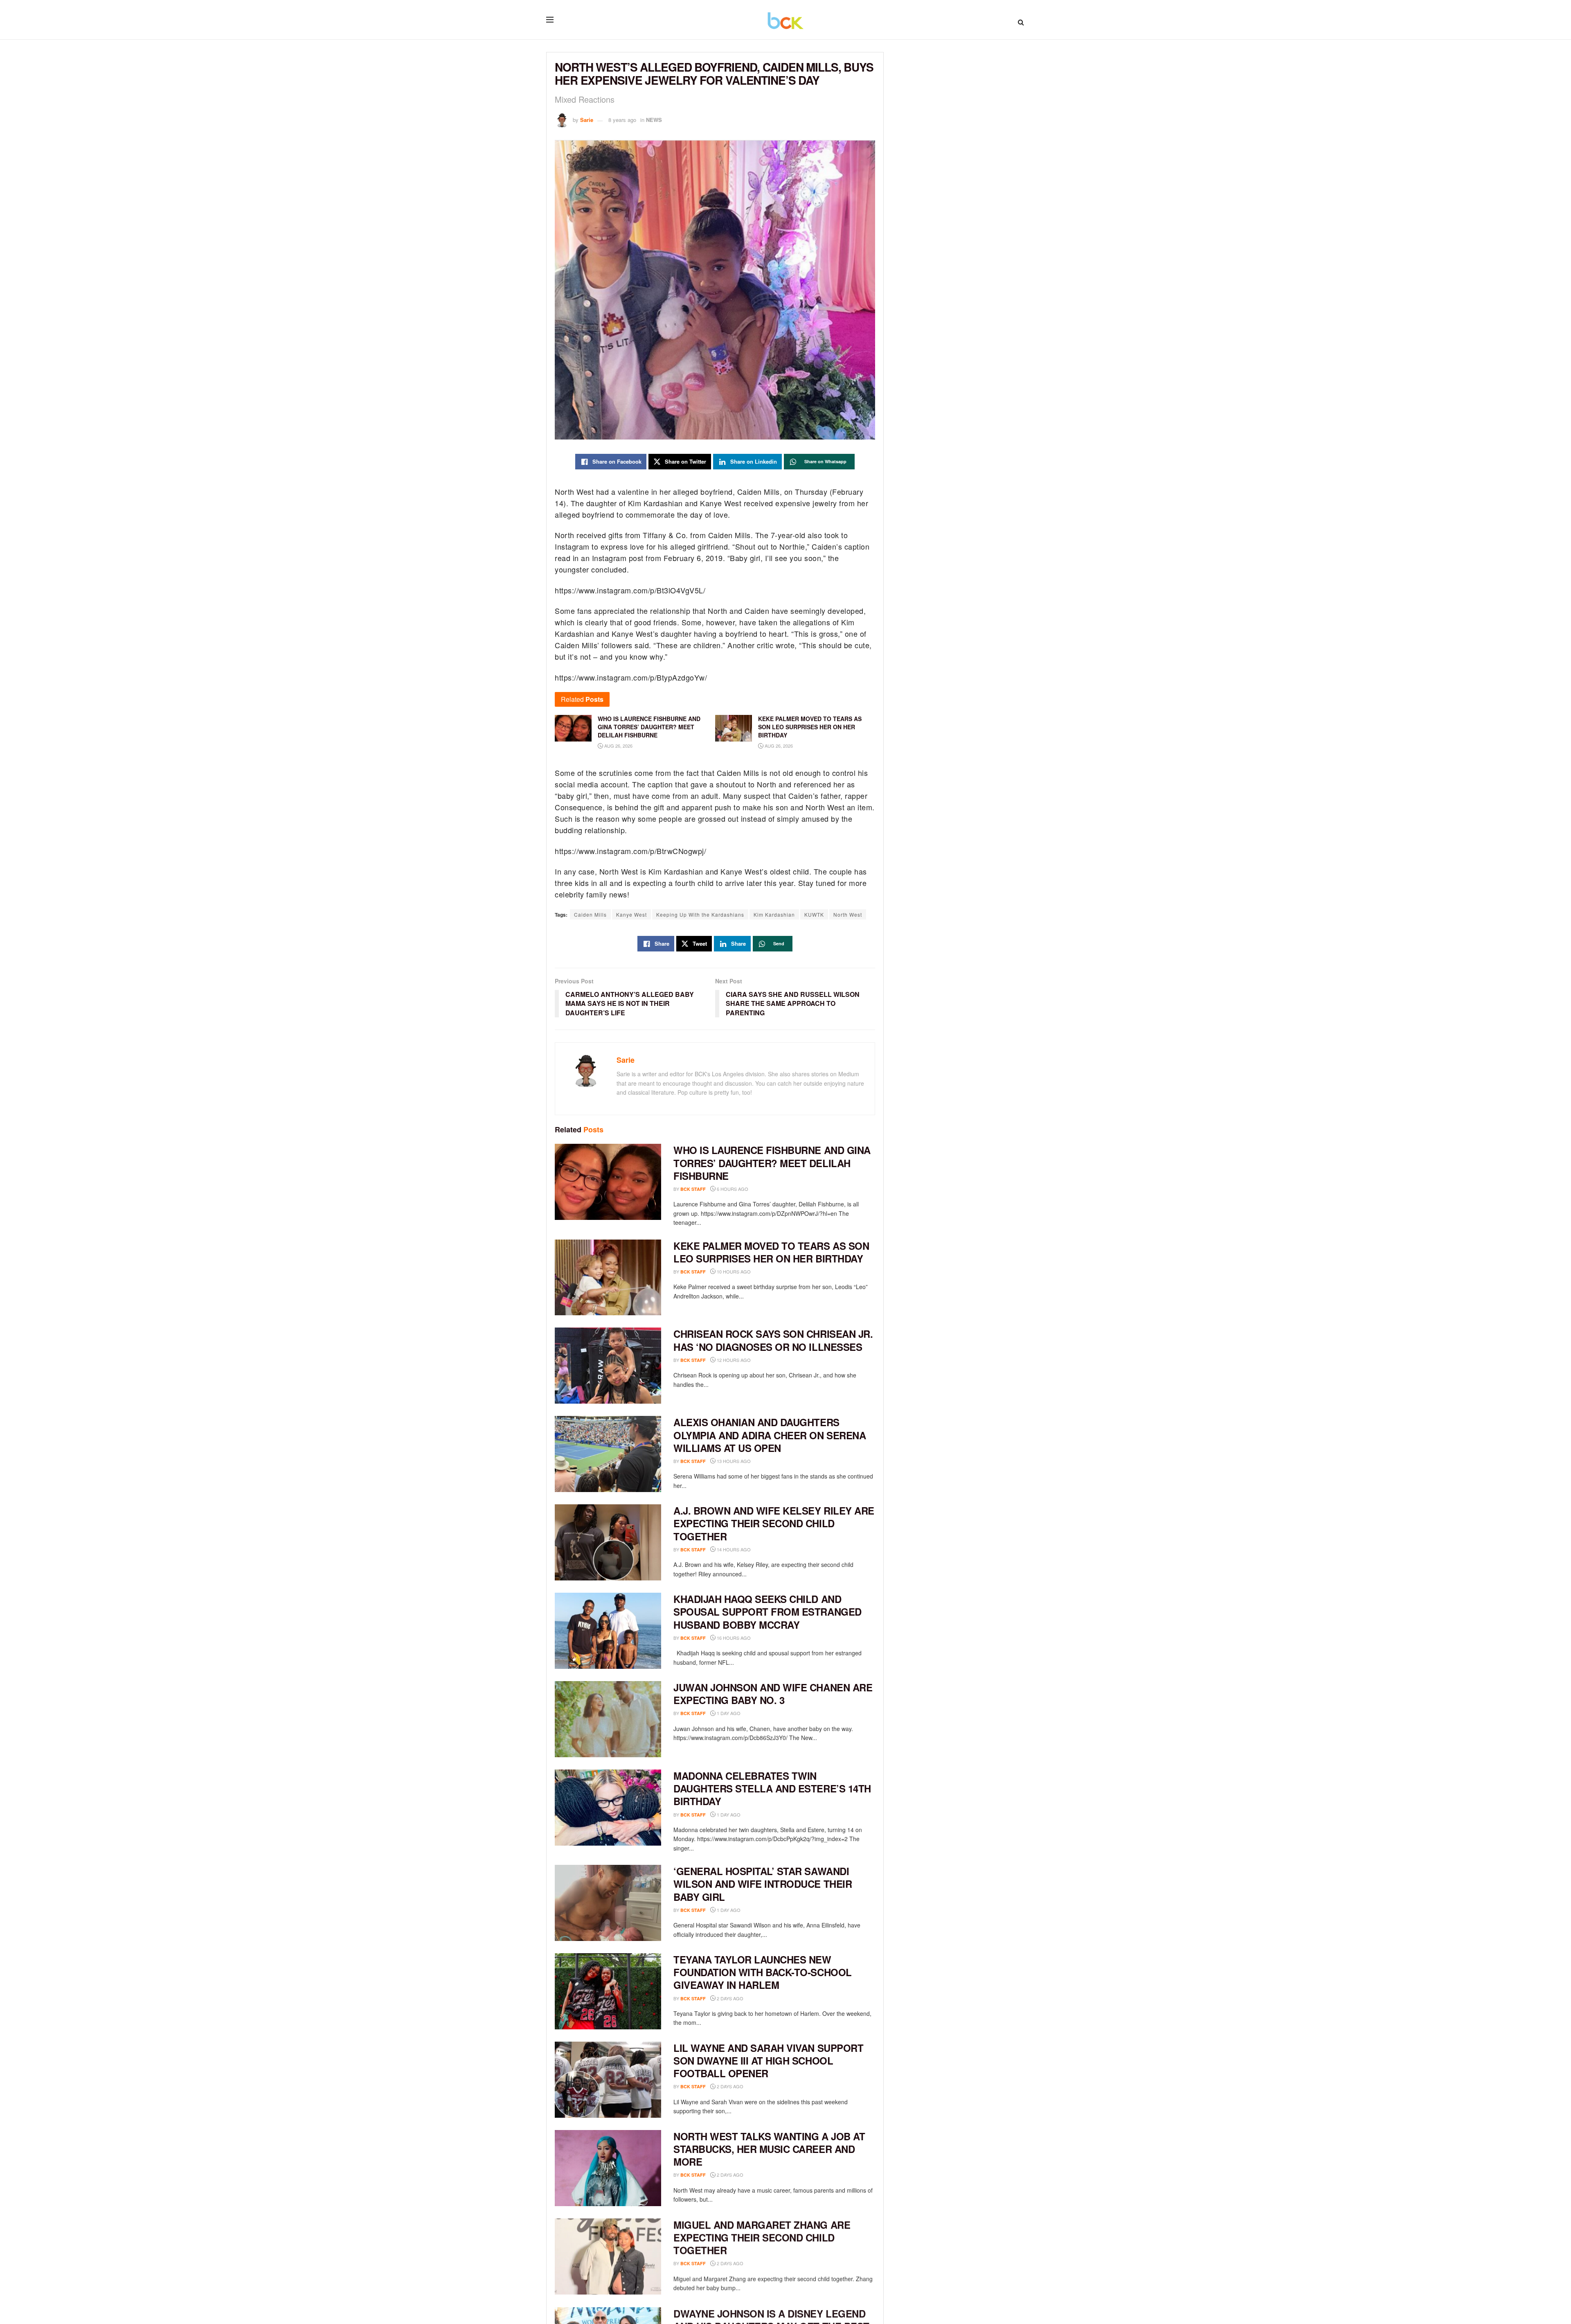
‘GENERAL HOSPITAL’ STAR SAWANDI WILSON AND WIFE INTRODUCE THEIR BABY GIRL (763, 1884)
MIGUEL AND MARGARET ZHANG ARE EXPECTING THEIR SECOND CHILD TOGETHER (762, 2237)
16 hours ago (733, 1638)
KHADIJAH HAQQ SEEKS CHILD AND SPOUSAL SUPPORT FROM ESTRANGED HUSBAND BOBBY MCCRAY (767, 1612)
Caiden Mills (590, 914)
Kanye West (631, 914)
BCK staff (693, 1189)
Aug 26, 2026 (618, 746)
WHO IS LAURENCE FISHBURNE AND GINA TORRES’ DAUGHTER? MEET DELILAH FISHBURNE (772, 1163)
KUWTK (814, 914)
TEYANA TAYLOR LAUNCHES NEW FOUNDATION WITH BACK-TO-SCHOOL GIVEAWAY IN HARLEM (763, 1972)
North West (848, 914)
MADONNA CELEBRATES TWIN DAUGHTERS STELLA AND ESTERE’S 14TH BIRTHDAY (772, 1788)
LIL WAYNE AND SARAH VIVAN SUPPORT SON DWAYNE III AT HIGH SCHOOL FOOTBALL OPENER (768, 2060)
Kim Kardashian (774, 914)
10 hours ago (733, 1271)
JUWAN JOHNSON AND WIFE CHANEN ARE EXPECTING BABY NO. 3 (773, 1694)
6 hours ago (732, 1189)
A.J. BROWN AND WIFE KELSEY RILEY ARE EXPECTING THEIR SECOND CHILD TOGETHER (774, 1523)
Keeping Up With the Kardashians (700, 914)
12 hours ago (733, 1360)
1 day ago (728, 1713)
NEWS (654, 120)
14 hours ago (733, 1549)
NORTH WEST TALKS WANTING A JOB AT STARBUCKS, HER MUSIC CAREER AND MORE (769, 2149)
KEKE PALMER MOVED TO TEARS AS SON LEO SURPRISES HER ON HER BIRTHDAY (771, 1252)
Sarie (587, 120)
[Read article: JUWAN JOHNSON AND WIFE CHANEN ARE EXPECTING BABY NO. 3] (608, 1719)
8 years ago (622, 120)
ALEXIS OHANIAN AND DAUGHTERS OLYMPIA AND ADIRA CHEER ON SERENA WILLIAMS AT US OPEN (770, 1435)
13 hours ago (733, 1461)
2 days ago (729, 1998)
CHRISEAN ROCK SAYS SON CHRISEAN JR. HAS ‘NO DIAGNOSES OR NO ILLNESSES (773, 1340)
